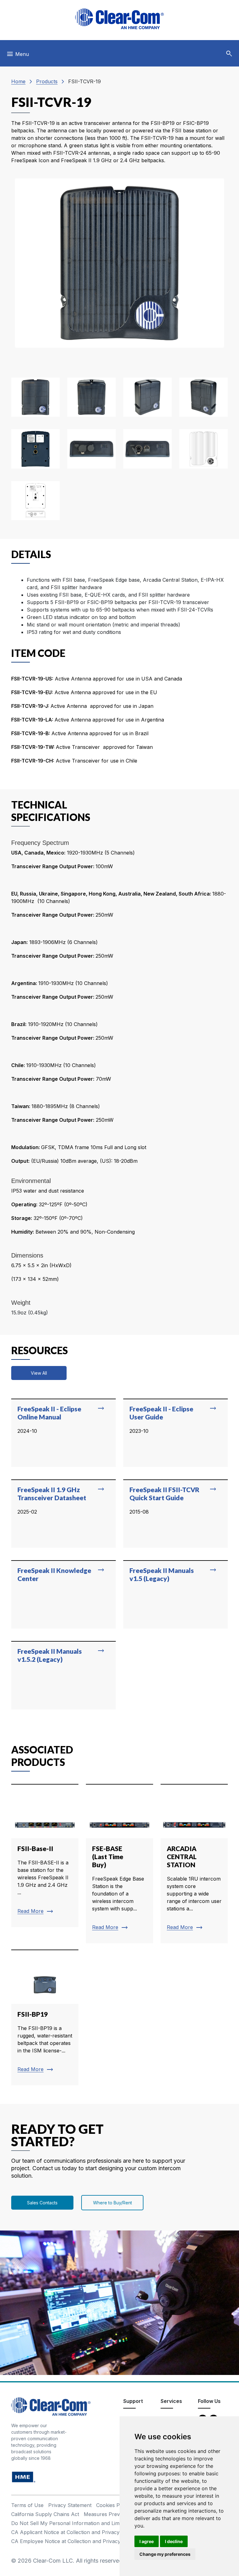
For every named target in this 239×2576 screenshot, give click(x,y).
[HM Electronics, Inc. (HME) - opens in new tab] (24, 2477)
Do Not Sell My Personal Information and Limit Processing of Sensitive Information (110, 2523)
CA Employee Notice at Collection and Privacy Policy (74, 2541)
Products (47, 81)
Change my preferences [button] (165, 2554)
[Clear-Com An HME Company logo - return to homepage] (51, 2406)
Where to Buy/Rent (112, 2203)
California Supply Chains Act (45, 2514)
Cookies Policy (113, 2505)
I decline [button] (174, 2541)
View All (39, 1373)
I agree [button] (147, 2541)
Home (18, 81)
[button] (229, 54)
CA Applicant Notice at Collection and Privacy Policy (73, 2532)
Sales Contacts (42, 2203)
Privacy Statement (70, 2505)
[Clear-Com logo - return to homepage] (119, 19)
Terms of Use (27, 2505)
